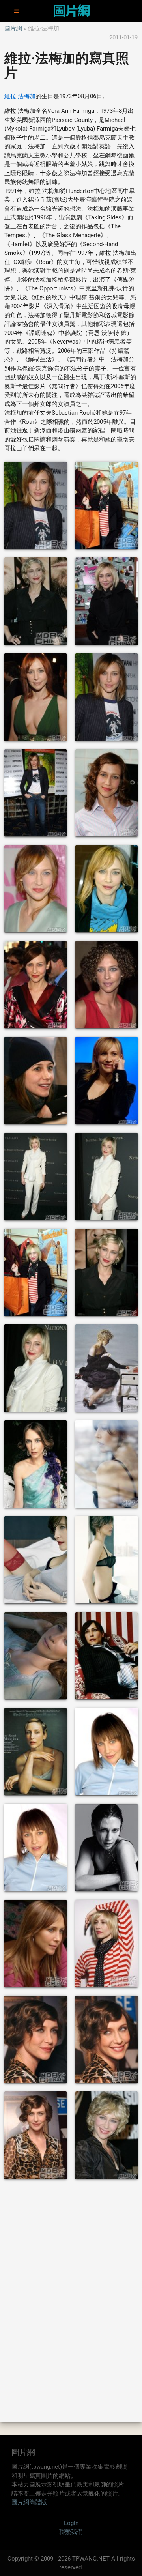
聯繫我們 (71, 2532)
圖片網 (13, 28)
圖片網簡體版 (29, 2502)
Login (71, 2523)
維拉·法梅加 (20, 96)
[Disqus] (71, 2300)
